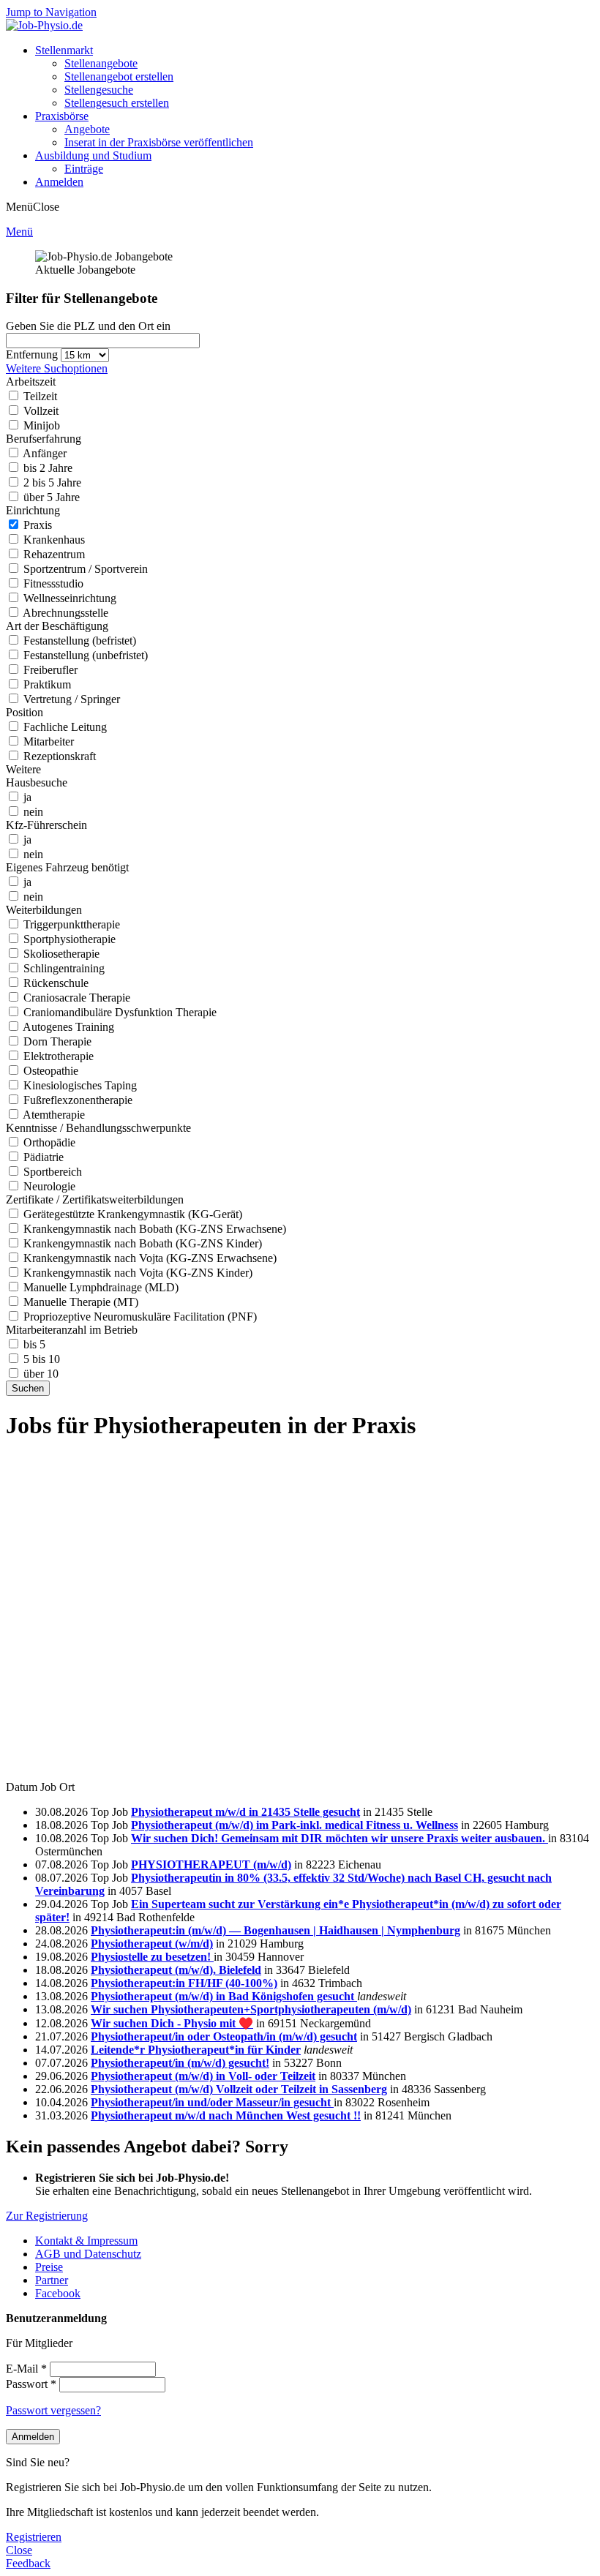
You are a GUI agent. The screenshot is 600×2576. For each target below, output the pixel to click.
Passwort (31, 2384)
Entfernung (33, 354)
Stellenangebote (101, 63)
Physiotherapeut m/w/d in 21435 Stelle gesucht (245, 1812)
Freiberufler (50, 670)
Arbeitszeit (31, 382)
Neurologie (49, 1186)
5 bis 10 (42, 1359)
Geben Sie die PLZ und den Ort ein (88, 326)
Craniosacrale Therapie (77, 998)
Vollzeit (41, 411)
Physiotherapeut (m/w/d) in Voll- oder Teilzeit (203, 2076)
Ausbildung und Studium (93, 155)
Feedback (28, 2563)
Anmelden (59, 182)
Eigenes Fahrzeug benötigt (67, 867)
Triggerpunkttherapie (72, 924)
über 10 (41, 1374)
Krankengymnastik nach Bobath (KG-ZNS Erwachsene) (155, 1229)
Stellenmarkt (64, 50)
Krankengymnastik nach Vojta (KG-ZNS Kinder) (138, 1273)
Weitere (23, 769)
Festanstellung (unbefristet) (86, 655)
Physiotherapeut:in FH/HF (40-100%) (184, 1983)
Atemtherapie (54, 1115)
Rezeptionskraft (60, 756)
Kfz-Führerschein (46, 825)
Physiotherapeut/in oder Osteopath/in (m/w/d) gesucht (224, 2036)
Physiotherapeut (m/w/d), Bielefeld (176, 1970)
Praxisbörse (62, 116)
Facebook (58, 2293)
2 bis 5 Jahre (52, 482)
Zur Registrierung (47, 2216)
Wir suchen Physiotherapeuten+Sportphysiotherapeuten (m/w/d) (251, 2009)
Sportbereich (53, 1172)
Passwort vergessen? (53, 2410)
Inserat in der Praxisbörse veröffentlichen (159, 142)
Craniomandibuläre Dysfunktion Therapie (120, 1012)
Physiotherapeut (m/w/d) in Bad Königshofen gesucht (224, 1996)
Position (25, 712)
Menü (19, 232)
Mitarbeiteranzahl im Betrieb (72, 1330)
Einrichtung (33, 510)
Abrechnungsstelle (65, 613)
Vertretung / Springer (72, 699)
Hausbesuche (37, 782)
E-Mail (26, 2369)
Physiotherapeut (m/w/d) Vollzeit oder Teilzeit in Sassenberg (239, 2089)
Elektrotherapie (59, 1056)
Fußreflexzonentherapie (78, 1100)
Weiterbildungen (44, 910)
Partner (52, 2280)
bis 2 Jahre (48, 468)
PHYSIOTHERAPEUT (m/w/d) (211, 1865)
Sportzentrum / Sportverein (86, 569)
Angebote (87, 129)
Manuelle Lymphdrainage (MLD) (101, 1287)
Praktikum (47, 684)
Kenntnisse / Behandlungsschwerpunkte (98, 1128)
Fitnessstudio (53, 583)
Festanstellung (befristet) (80, 641)
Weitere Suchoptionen (57, 368)
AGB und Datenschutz (88, 2254)
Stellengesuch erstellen (117, 103)
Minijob (42, 425)
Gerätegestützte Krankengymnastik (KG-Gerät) (133, 1214)
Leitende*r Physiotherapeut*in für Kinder (196, 2050)
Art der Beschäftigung (57, 626)
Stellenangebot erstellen (119, 76)
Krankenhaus (54, 540)
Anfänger (45, 453)
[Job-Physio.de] (44, 25)
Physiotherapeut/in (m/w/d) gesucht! (180, 2063)
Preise (49, 2267)
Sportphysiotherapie (70, 939)
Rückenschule (56, 983)
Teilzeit (40, 396)
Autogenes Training (68, 1027)
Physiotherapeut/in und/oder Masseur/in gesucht (212, 2102)
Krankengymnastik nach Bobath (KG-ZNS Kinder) (143, 1243)
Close (19, 2550)
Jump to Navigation (51, 12)
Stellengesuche (99, 90)
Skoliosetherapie (61, 954)
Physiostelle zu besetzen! (152, 1957)
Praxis (38, 525)
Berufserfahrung (44, 439)
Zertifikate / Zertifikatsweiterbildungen (95, 1199)
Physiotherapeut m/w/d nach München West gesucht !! (226, 2115)
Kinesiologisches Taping (80, 1085)
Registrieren (34, 2537)
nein (33, 812)
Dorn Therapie (57, 1041)
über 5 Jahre (52, 497)
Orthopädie (49, 1142)
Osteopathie (51, 1071)
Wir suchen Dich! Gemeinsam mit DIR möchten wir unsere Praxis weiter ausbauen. (340, 1838)
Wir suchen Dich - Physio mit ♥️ (172, 2023)
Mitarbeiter (49, 741)
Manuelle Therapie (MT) (81, 1302)
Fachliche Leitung (65, 727)
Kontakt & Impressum (86, 2241)
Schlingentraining (64, 968)
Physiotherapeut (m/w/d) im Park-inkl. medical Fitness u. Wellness (295, 1825)
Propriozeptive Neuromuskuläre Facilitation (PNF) (140, 1317)
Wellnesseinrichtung (70, 598)
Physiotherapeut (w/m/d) (152, 1944)
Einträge (84, 169)
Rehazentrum (54, 554)
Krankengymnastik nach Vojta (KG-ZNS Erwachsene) (150, 1258)
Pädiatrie (44, 1157)
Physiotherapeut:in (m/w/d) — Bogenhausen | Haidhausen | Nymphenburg (275, 1930)
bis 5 (34, 1344)
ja (27, 797)
